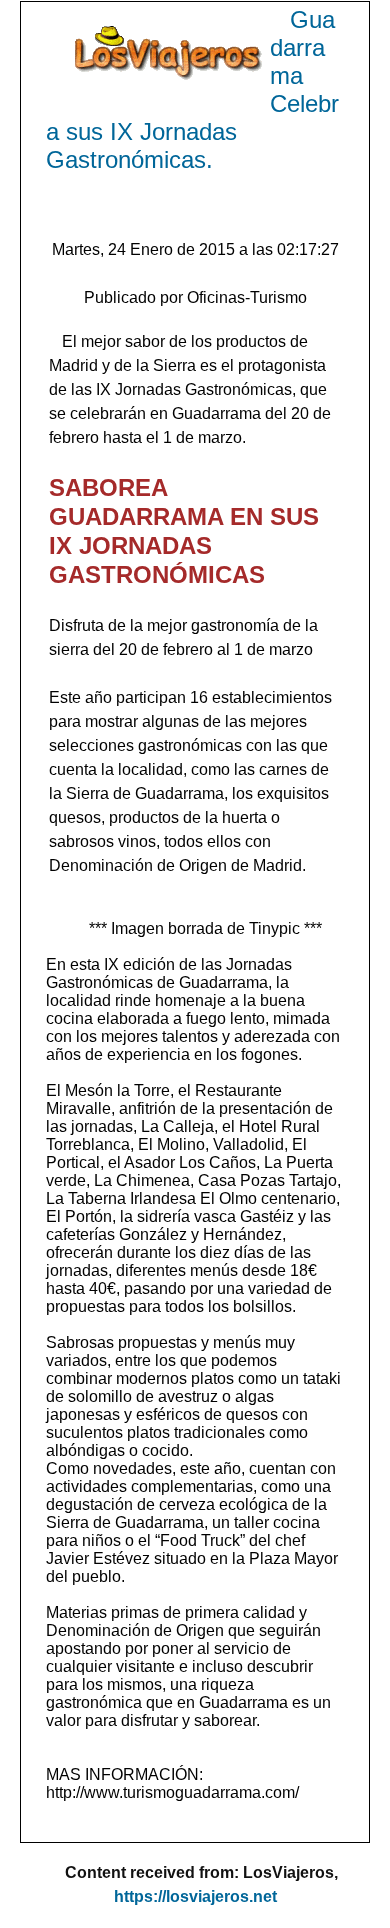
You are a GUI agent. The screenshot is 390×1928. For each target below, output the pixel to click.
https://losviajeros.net (195, 1896)
